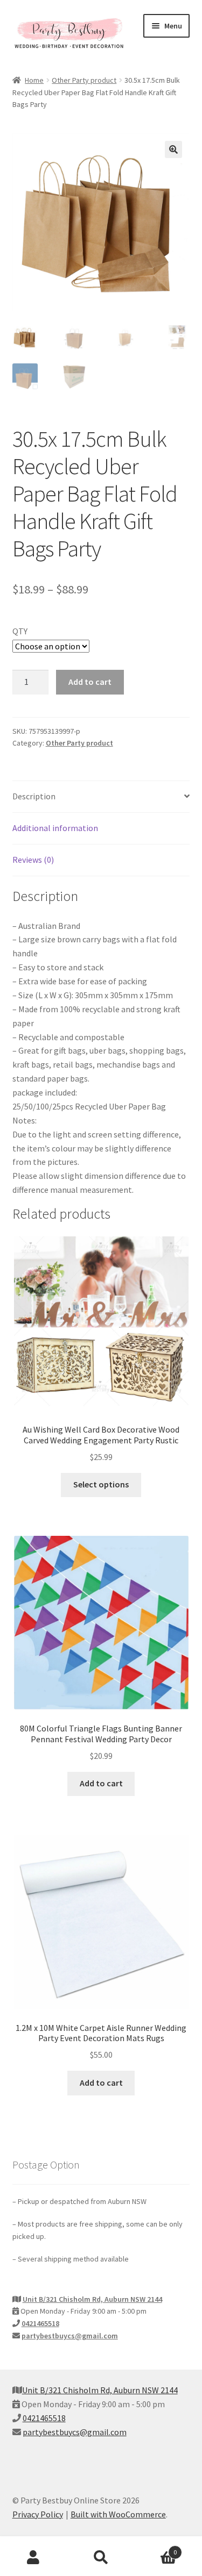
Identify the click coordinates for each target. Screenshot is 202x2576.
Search (101, 2558)
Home (34, 80)
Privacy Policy (38, 2514)
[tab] (101, 797)
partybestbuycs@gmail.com (70, 2336)
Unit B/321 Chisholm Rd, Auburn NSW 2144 (92, 2299)
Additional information (55, 828)
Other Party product (84, 80)
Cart (156, 2548)
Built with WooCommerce (118, 2514)
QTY (20, 631)
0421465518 (40, 2323)
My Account (34, 2558)
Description (34, 796)
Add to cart (90, 682)
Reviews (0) (33, 860)
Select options (101, 1484)
